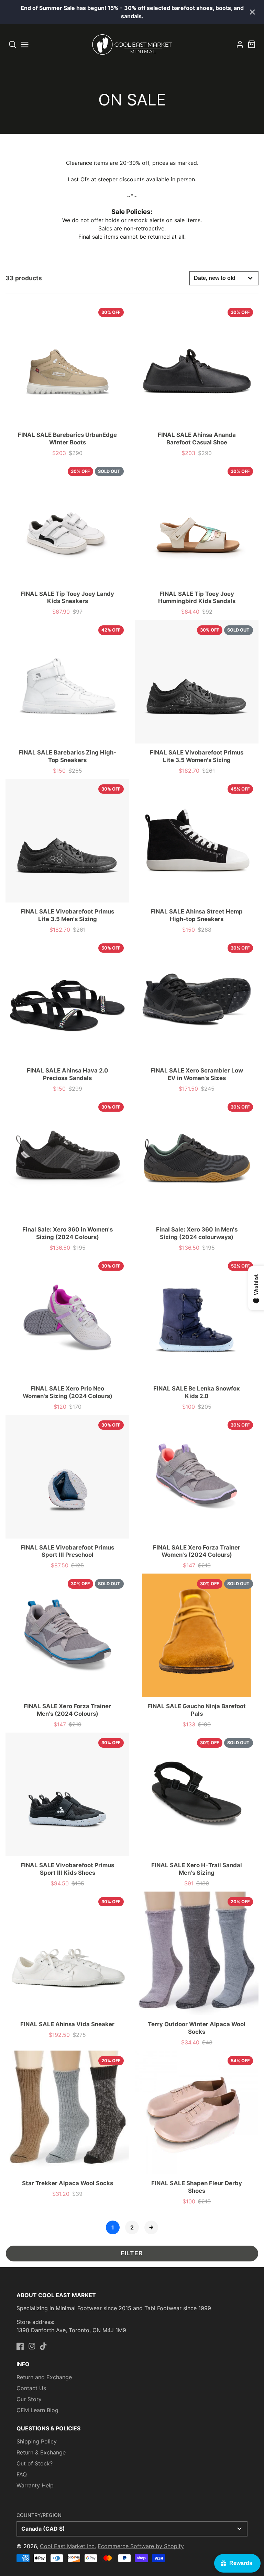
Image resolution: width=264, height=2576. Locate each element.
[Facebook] (20, 2346)
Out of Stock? (35, 2463)
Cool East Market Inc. (68, 2546)
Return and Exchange (44, 2377)
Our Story (29, 2399)
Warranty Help (35, 2485)
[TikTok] (43, 2346)
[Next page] (151, 2227)
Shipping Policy (37, 2441)
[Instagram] (32, 2346)
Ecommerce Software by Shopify (141, 2546)
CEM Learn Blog (37, 2410)
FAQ (22, 2474)
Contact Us (31, 2388)
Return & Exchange (41, 2452)
